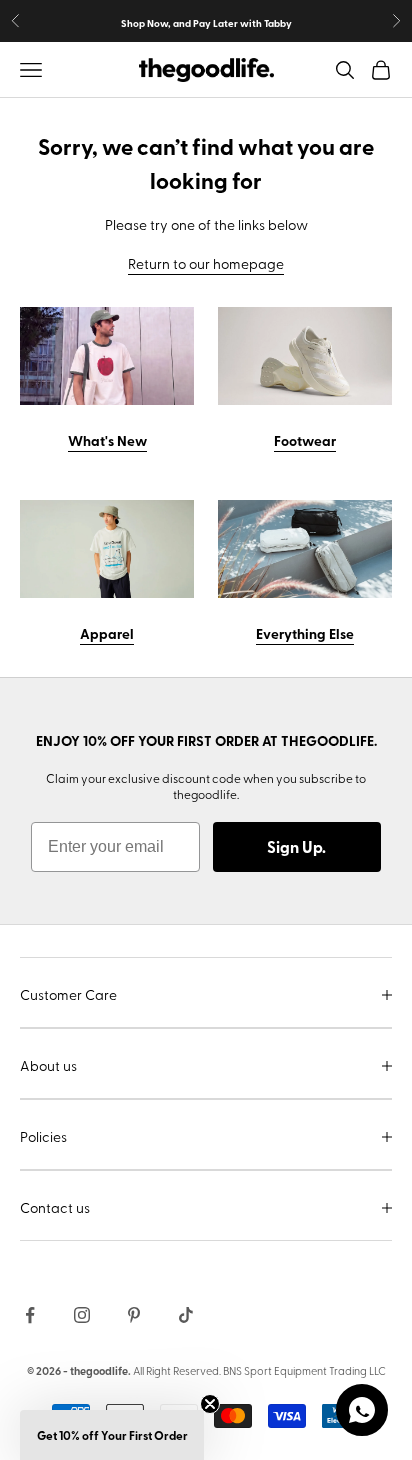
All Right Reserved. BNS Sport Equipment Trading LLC (259, 1370)
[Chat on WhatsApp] (362, 1410)
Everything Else (305, 633)
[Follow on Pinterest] (134, 1315)
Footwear (305, 440)
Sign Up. (296, 846)
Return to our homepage (206, 263)
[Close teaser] (210, 1404)
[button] (112, 1435)
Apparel (107, 633)
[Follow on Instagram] (82, 1315)
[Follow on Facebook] (30, 1315)
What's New (107, 440)
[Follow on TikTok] (186, 1315)
